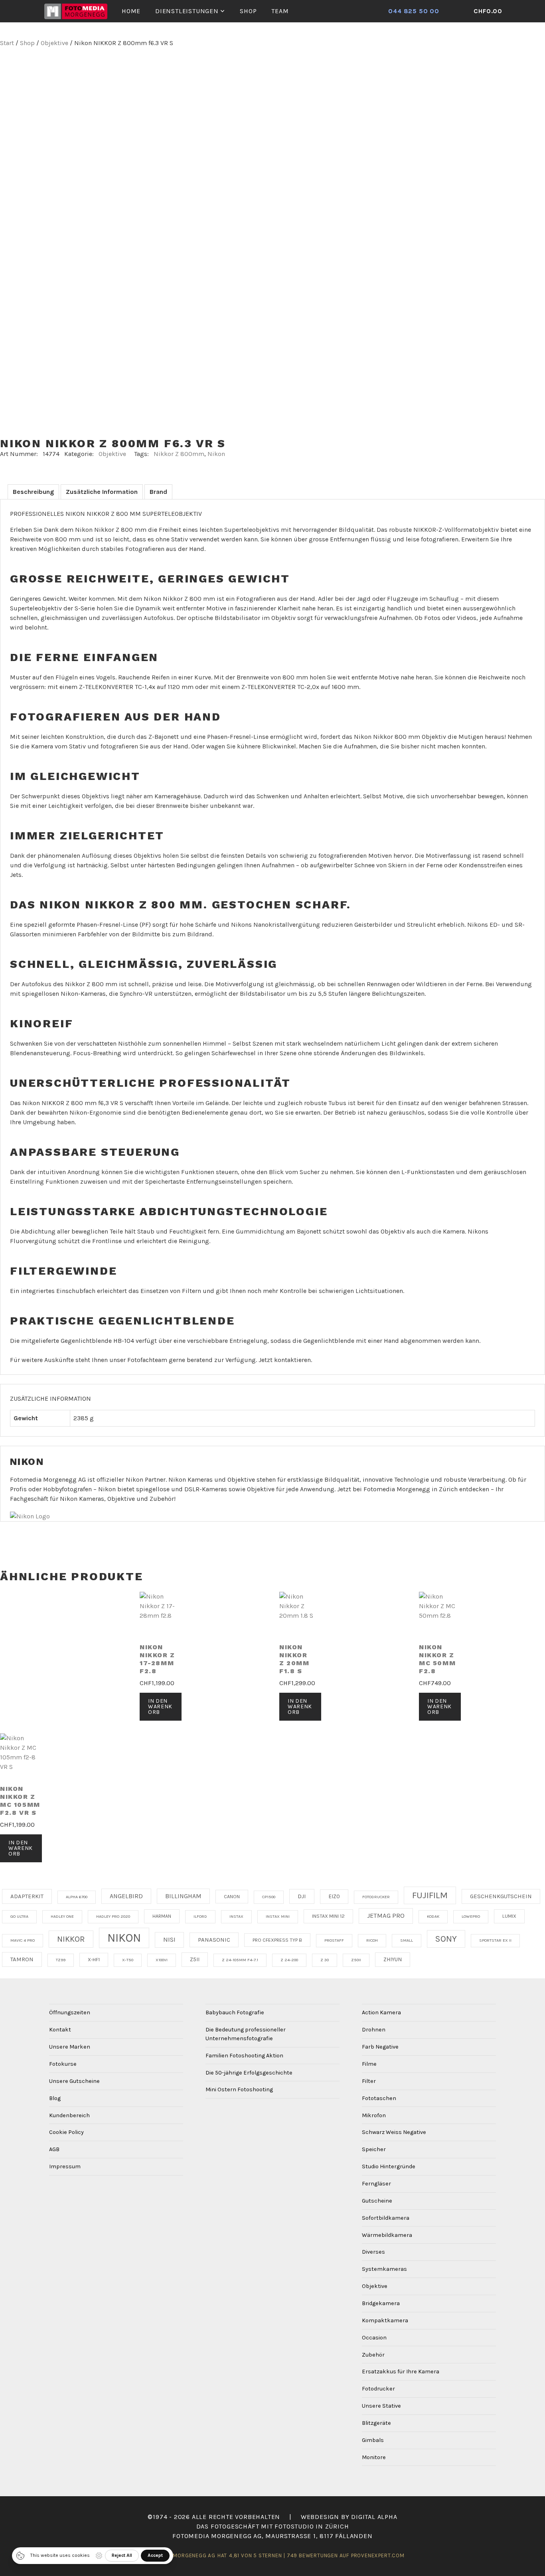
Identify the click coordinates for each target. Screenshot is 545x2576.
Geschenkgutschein (501, 1896)
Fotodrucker (376, 1897)
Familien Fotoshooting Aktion (244, 2056)
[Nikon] (30, 1517)
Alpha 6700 (77, 1897)
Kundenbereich (69, 2115)
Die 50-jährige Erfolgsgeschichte (249, 2073)
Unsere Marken (70, 2047)
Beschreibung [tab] (33, 492)
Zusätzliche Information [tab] (102, 492)
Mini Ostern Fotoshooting (239, 2089)
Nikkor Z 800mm (179, 454)
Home (131, 11)
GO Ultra (19, 1916)
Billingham (183, 1896)
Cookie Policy (66, 2132)
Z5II (195, 1959)
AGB (54, 2149)
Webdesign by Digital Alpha (349, 2517)
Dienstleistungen (187, 11)
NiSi (169, 1939)
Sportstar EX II (495, 1940)
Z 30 (325, 1960)
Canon (232, 1897)
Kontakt (60, 2030)
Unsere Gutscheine (74, 2081)
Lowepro (471, 1916)
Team (280, 11)
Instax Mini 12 (328, 1916)
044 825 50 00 (414, 11)
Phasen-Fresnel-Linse (107, 925)
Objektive (54, 43)
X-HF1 (94, 1960)
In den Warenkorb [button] (160, 1706)
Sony (446, 1939)
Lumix (509, 1916)
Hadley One (62, 1916)
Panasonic (214, 1940)
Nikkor (71, 1939)
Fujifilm (430, 1895)
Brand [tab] (158, 492)
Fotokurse (63, 2064)
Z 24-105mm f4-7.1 (240, 1960)
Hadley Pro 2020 (113, 1916)
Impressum (65, 2166)
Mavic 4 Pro (23, 1940)
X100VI (162, 1960)
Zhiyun (393, 1959)
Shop (248, 11)
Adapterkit (27, 1896)
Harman (162, 1916)
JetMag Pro (386, 1916)
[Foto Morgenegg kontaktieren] (459, 11)
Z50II (356, 1960)
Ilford (200, 1916)
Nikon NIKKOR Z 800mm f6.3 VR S (113, 443)
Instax (236, 1916)
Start (7, 43)
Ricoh (372, 1940)
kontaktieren (292, 1360)
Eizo (334, 1896)
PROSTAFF (334, 1940)
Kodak (433, 1916)
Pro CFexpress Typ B (277, 1940)
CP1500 (269, 1897)
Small (407, 1940)
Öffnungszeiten (70, 2012)
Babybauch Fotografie (235, 2012)
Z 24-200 (289, 1960)
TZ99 (61, 1960)
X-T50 (128, 1960)
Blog (55, 2098)
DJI (302, 1896)
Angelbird (126, 1896)
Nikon (216, 454)
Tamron (22, 1959)
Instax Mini (278, 1916)
